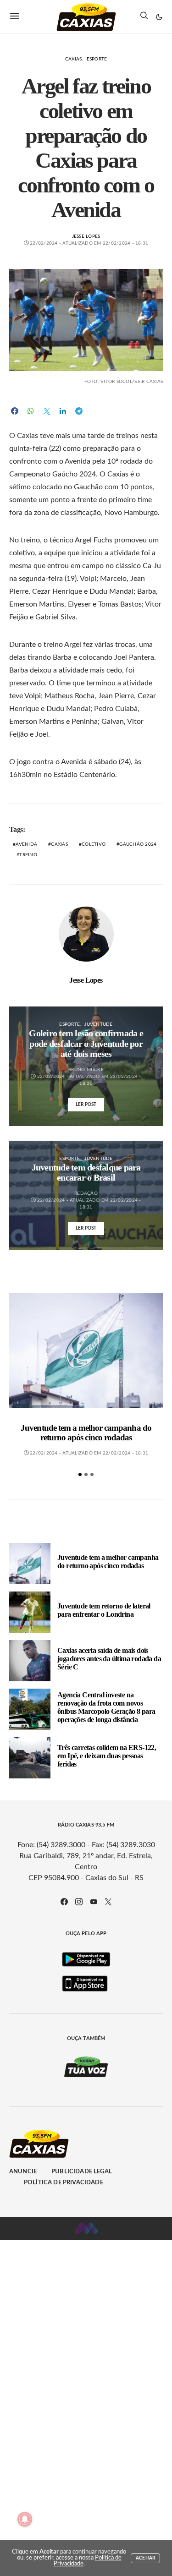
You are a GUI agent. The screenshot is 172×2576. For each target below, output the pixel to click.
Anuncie (23, 2172)
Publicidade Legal (82, 2172)
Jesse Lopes (86, 236)
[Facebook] (64, 1902)
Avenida (26, 844)
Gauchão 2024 (138, 844)
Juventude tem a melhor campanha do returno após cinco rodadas (86, 1433)
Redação (86, 1193)
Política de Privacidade (64, 2183)
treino (28, 855)
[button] (159, 17)
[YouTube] (94, 1902)
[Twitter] (108, 1902)
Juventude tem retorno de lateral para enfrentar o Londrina (104, 1610)
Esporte (97, 59)
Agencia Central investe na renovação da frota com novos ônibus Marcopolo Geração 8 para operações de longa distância (106, 1707)
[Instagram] (79, 1902)
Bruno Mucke (86, 1070)
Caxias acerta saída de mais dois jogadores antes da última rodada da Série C (109, 1659)
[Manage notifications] (25, 2519)
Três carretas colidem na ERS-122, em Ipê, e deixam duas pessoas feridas (107, 1756)
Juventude (98, 1024)
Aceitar (145, 2558)
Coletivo (94, 844)
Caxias (74, 59)
